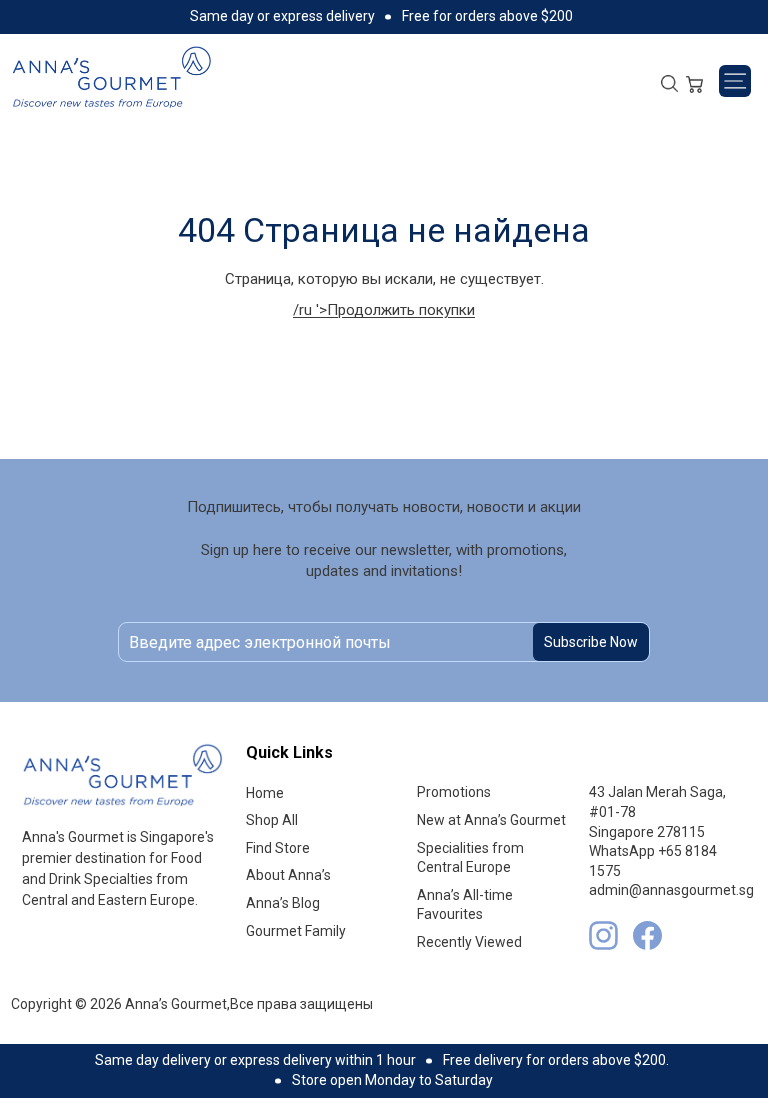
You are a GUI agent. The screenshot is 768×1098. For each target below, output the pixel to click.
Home (265, 793)
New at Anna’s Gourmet (491, 820)
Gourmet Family (296, 931)
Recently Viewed (469, 942)
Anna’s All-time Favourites (465, 905)
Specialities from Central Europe (470, 858)
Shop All (272, 820)
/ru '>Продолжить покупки (384, 310)
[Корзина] (694, 82)
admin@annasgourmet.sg (671, 890)
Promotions (454, 792)
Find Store (278, 848)
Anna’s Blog (283, 903)
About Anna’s (288, 875)
